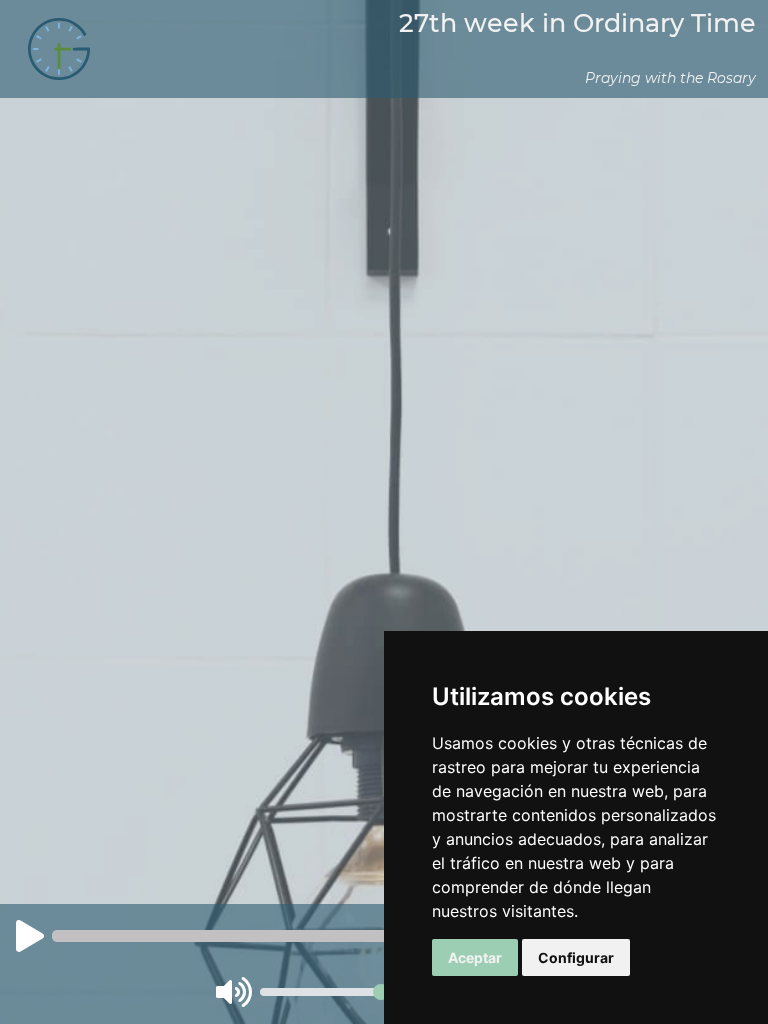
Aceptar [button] (475, 957)
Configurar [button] (576, 957)
